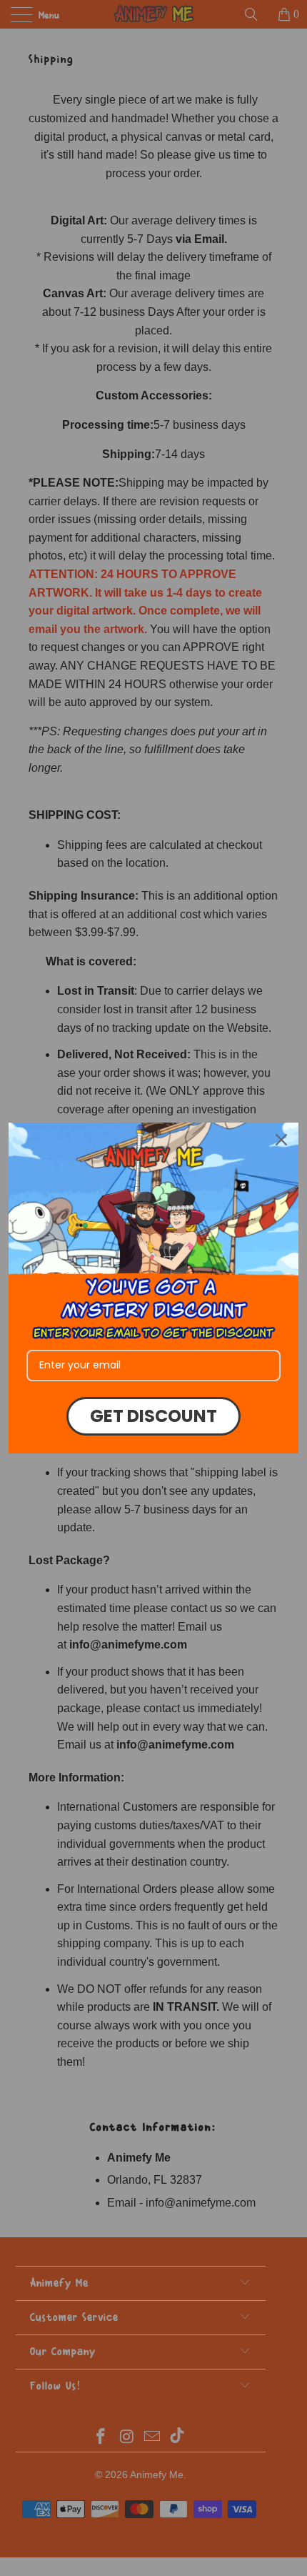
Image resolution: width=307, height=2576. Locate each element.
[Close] (281, 1140)
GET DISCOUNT (153, 1416)
